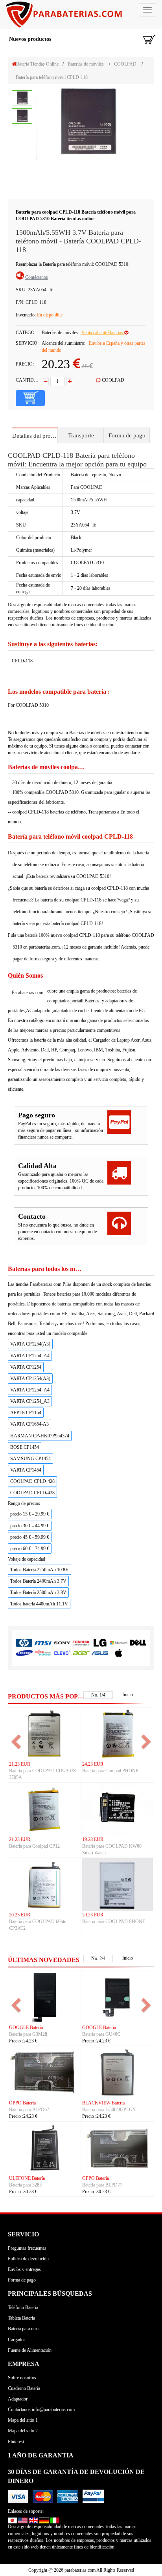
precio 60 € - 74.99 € (30, 1549)
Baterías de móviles (86, 64)
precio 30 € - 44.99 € (30, 1526)
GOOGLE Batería (26, 2028)
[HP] (24, 1643)
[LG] (100, 1643)
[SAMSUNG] (24, 1653)
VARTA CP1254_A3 (30, 1401)
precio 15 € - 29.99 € (30, 1514)
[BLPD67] (44, 2072)
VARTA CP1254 (26, 1367)
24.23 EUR (93, 1764)
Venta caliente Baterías (103, 333)
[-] (45, 382)
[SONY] (62, 1643)
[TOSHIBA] (81, 1643)
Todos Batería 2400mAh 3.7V (38, 1581)
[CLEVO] (62, 1653)
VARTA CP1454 (26, 1470)
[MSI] (43, 1643)
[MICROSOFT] (119, 1643)
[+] (70, 382)
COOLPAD (125, 64)
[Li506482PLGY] (118, 2072)
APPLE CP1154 (26, 1413)
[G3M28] (44, 1997)
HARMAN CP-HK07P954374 (40, 1436)
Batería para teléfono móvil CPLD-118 (52, 77)
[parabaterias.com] (81, 15)
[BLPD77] (118, 2148)
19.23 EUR (93, 1839)
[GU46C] (118, 1997)
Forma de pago (127, 435)
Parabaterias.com (28, 993)
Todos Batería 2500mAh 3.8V (38, 1592)
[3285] (44, 2148)
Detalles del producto (35, 436)
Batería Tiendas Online (37, 64)
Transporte (81, 435)
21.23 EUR (20, 1764)
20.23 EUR (20, 1915)
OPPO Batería (22, 2103)
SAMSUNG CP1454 (30, 1459)
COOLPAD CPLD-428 (32, 1481)
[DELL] (138, 1643)
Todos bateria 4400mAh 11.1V (39, 1604)
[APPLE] (119, 1653)
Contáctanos (37, 277)
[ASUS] (100, 1653)
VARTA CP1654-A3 (29, 1424)
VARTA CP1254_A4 (30, 1356)
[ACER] (81, 1653)
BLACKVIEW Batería (103, 2103)
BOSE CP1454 (25, 1447)
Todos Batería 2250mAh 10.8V (40, 1570)
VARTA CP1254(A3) (30, 1344)
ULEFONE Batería (27, 2178)
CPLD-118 (22, 661)
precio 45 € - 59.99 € (30, 1537)
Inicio (128, 1695)
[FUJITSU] (43, 1653)
